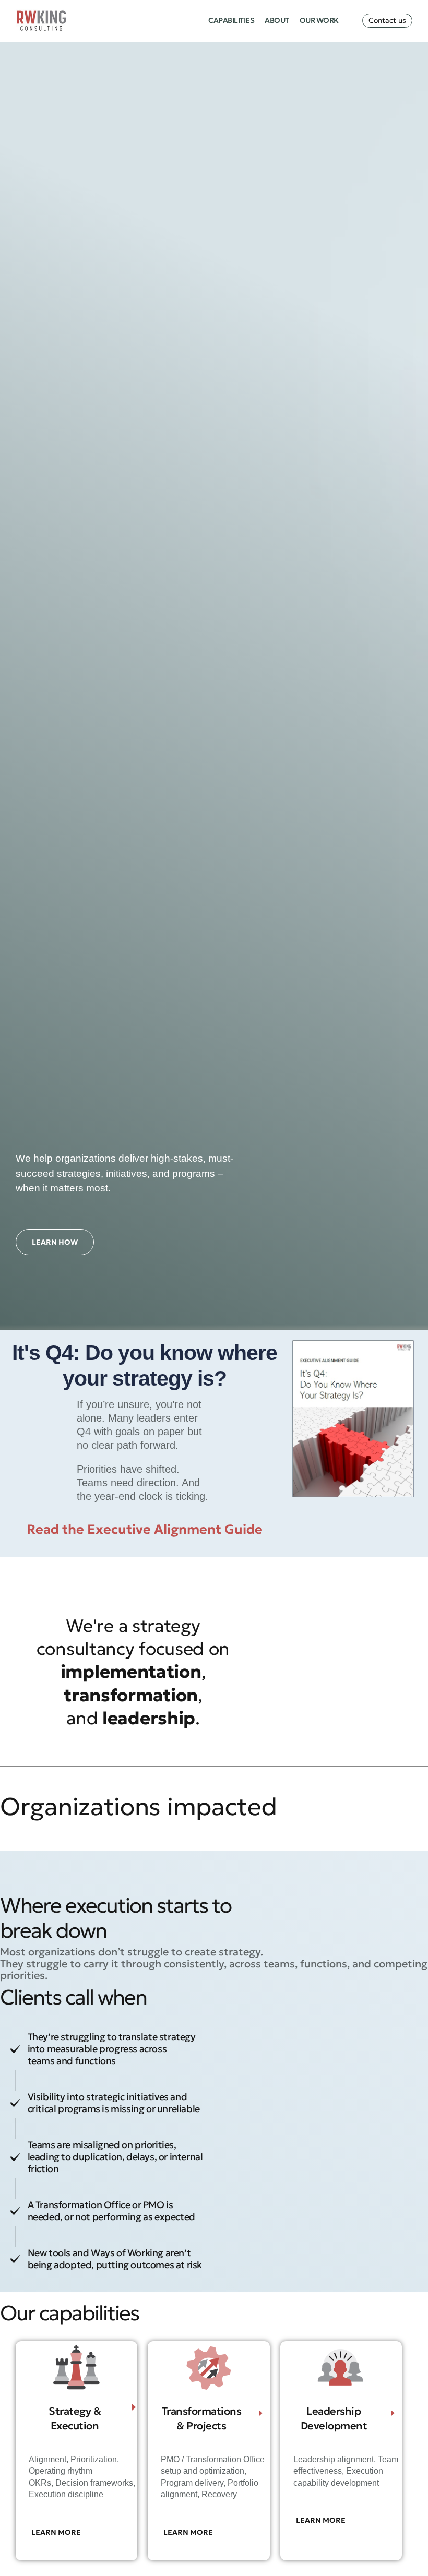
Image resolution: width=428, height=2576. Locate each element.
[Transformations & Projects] (261, 2413)
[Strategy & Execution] (134, 2407)
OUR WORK (319, 20)
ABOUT (277, 20)
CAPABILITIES (231, 20)
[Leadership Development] (393, 2413)
